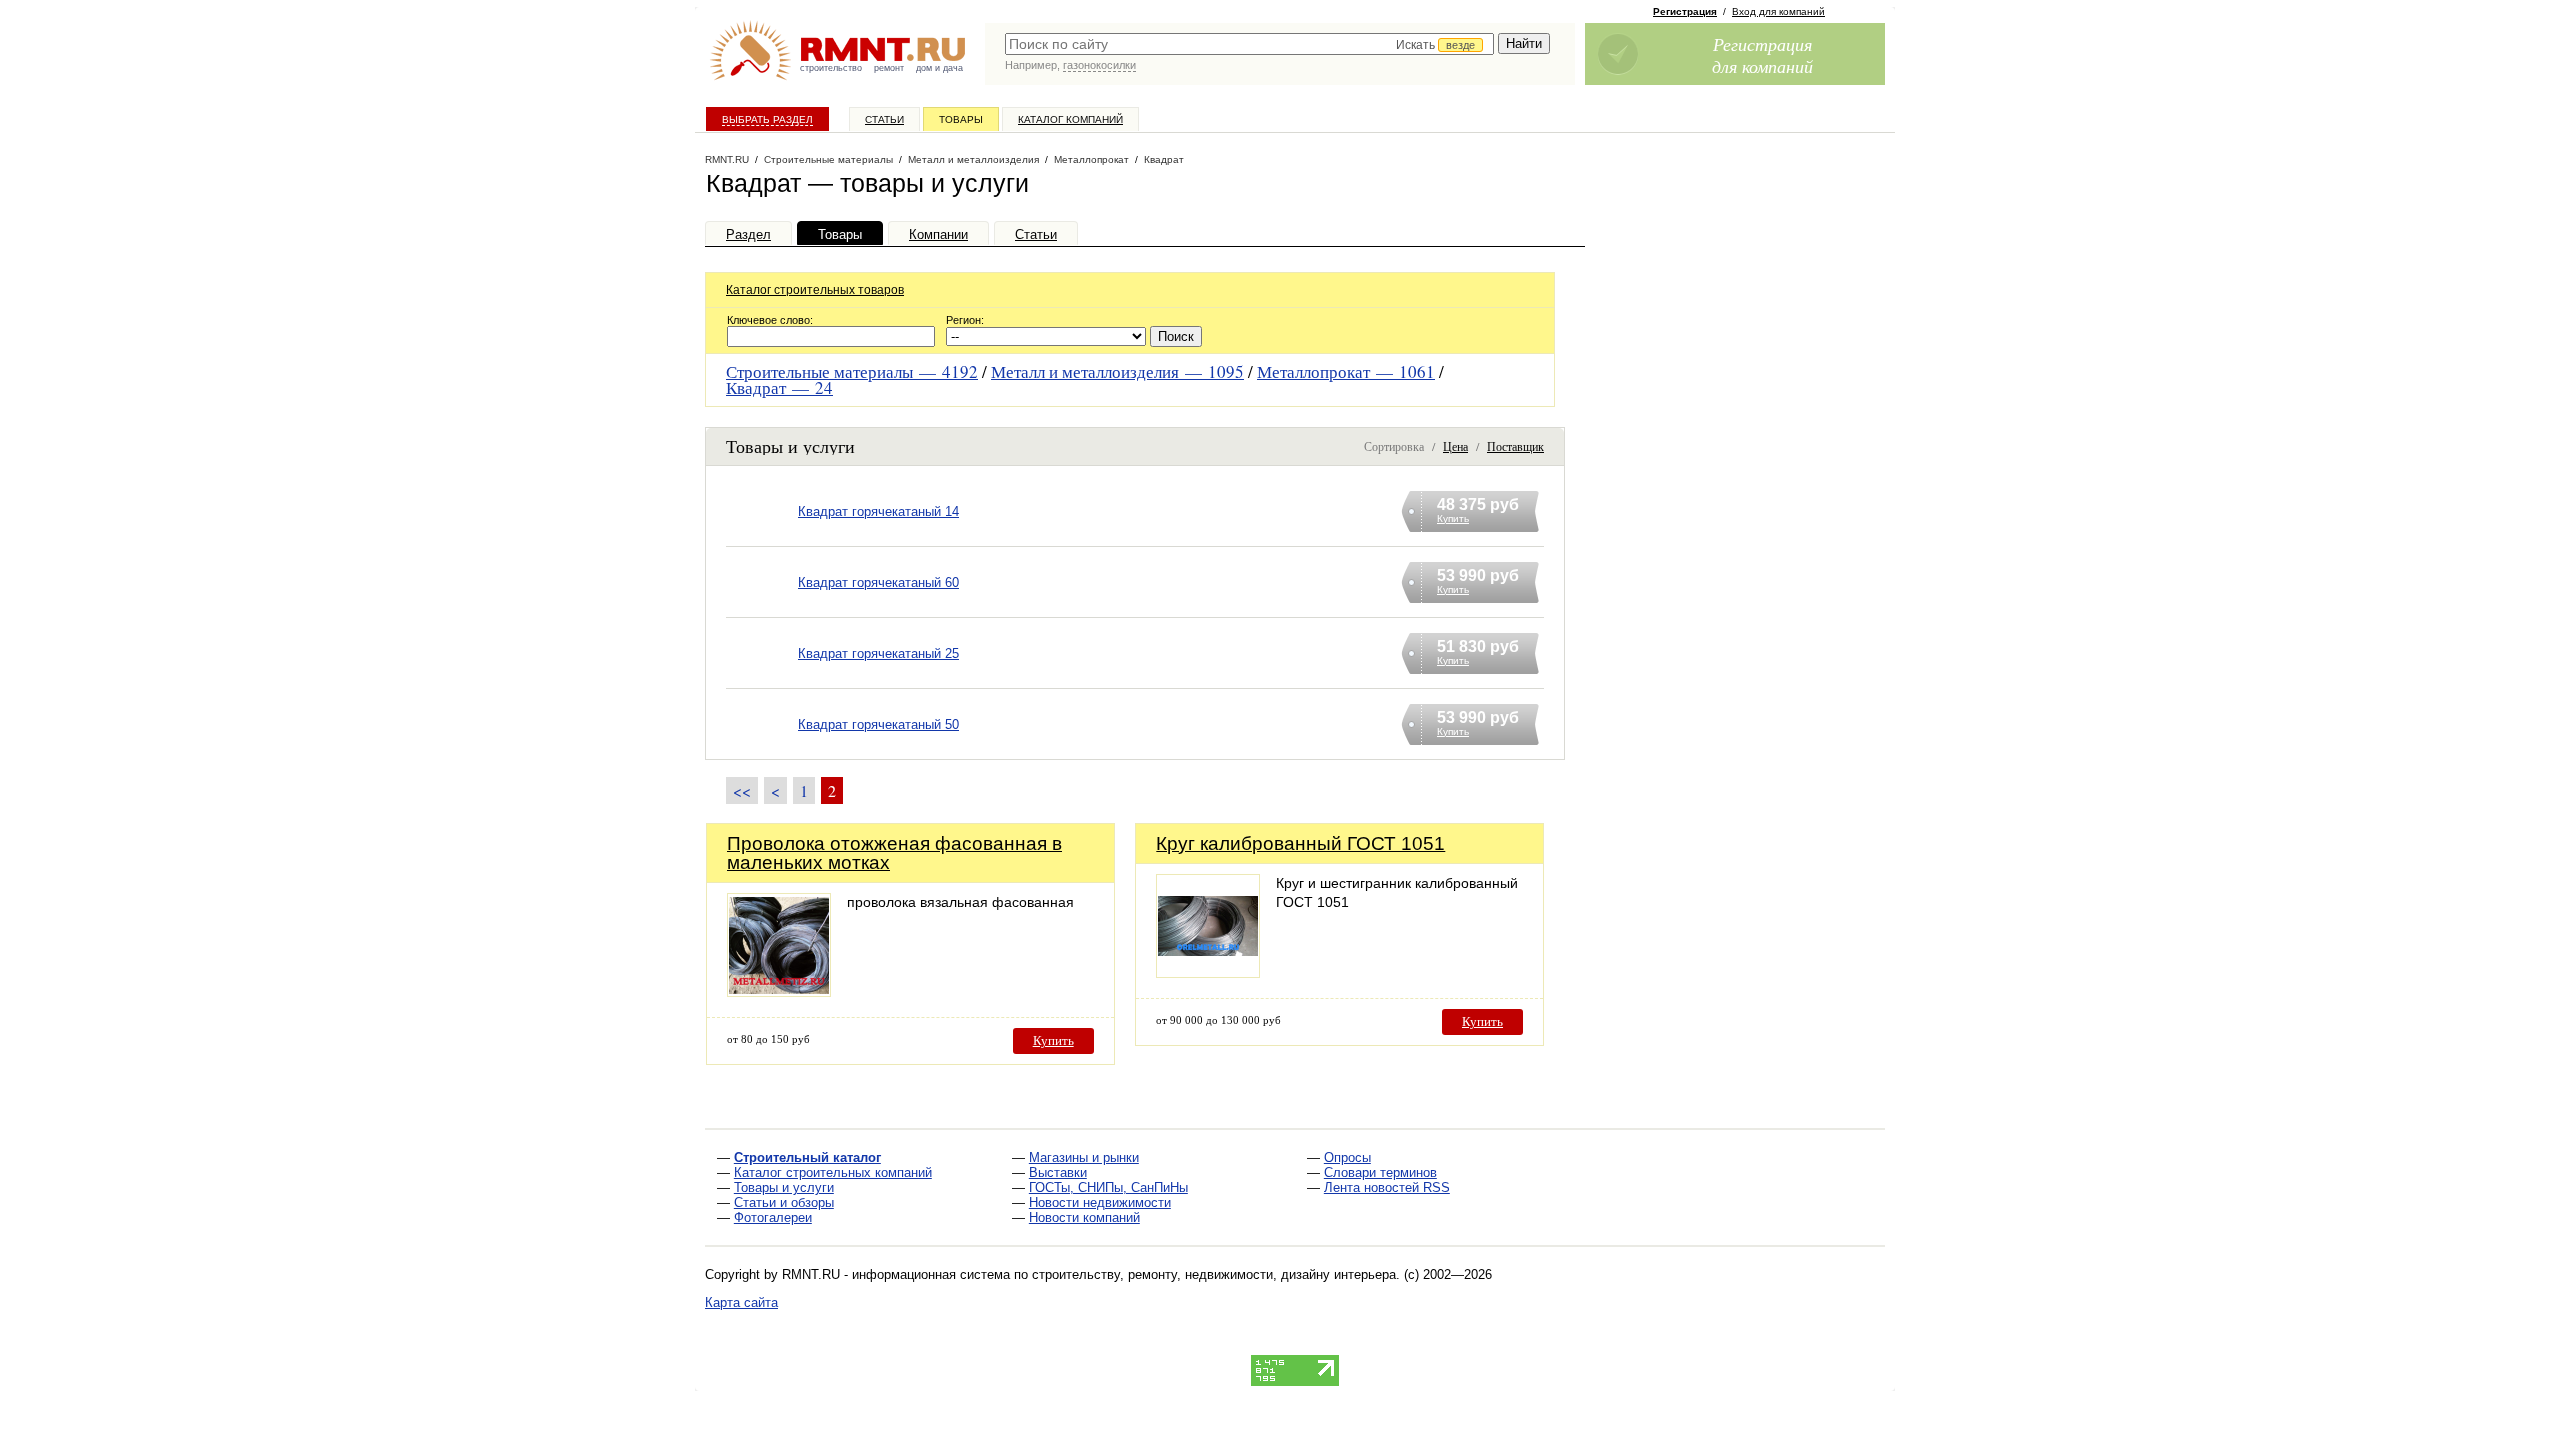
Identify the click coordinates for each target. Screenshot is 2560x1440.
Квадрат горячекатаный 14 (878, 511)
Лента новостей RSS (1387, 1187)
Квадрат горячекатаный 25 (878, 653)
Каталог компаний (1070, 119)
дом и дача (939, 68)
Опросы (1347, 1157)
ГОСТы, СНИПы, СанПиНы (1108, 1187)
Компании (938, 234)
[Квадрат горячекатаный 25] (762, 678)
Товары (961, 119)
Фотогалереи (773, 1217)
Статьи (884, 119)
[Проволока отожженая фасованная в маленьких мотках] (779, 991)
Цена (1455, 446)
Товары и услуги (784, 1187)
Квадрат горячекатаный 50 (878, 724)
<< (742, 790)
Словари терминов (1380, 1172)
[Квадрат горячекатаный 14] (762, 536)
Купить (1053, 1040)
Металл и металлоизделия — (1117, 371)
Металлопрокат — (1346, 371)
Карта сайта (741, 1302)
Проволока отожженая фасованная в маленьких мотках (894, 853)
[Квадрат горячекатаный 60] (762, 607)
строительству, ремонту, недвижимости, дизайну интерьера (1214, 1274)
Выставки (1058, 1172)
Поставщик (1515, 446)
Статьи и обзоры (784, 1202)
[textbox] (1249, 44)
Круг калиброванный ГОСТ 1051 (1300, 843)
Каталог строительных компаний (833, 1172)
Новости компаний (1084, 1217)
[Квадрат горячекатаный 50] (762, 749)
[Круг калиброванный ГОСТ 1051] (1208, 972)
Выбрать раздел (767, 119)
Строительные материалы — (852, 371)
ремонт (889, 68)
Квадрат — (779, 387)
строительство (831, 68)
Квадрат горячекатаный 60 (878, 582)
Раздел (748, 234)
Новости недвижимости (1100, 1202)
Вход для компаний (1778, 11)
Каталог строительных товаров (815, 290)
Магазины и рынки (1084, 1157)
